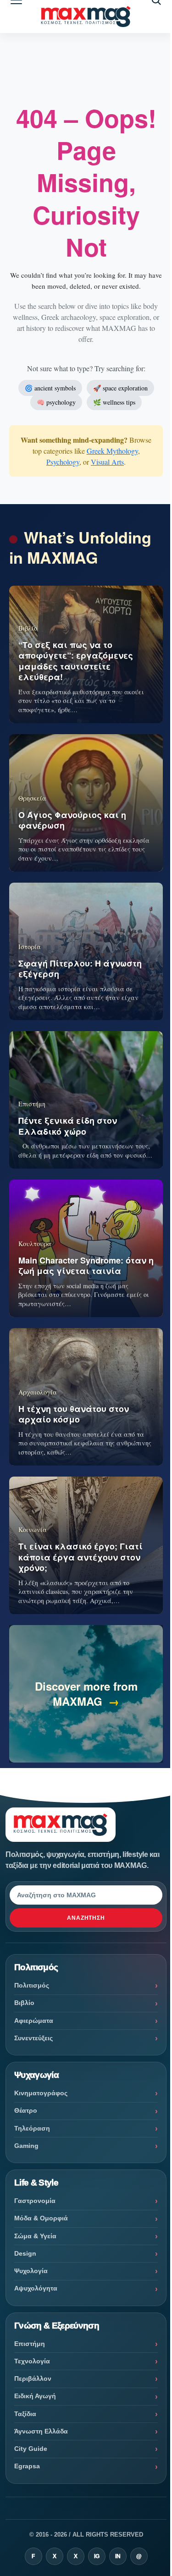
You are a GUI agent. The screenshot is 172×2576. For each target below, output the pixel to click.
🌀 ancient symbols (50, 388)
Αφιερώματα (34, 2021)
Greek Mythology (112, 451)
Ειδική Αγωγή (35, 2396)
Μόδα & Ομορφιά (41, 2218)
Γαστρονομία (35, 2201)
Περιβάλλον (33, 2378)
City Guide (31, 2449)
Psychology (63, 462)
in (118, 2556)
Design (25, 2253)
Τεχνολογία (32, 2361)
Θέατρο (26, 2110)
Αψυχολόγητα (36, 2288)
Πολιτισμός (32, 1985)
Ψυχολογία (31, 2271)
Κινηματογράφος (41, 2093)
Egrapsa (27, 2466)
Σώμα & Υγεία (35, 2236)
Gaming (26, 2146)
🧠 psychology (56, 402)
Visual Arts (107, 462)
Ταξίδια (25, 2414)
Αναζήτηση (86, 1918)
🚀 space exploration (120, 388)
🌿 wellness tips (114, 402)
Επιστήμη (30, 2344)
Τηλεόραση (32, 2128)
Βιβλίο (24, 2003)
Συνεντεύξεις (33, 2038)
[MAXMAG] (86, 17)
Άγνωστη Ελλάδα (41, 2431)
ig (97, 2556)
